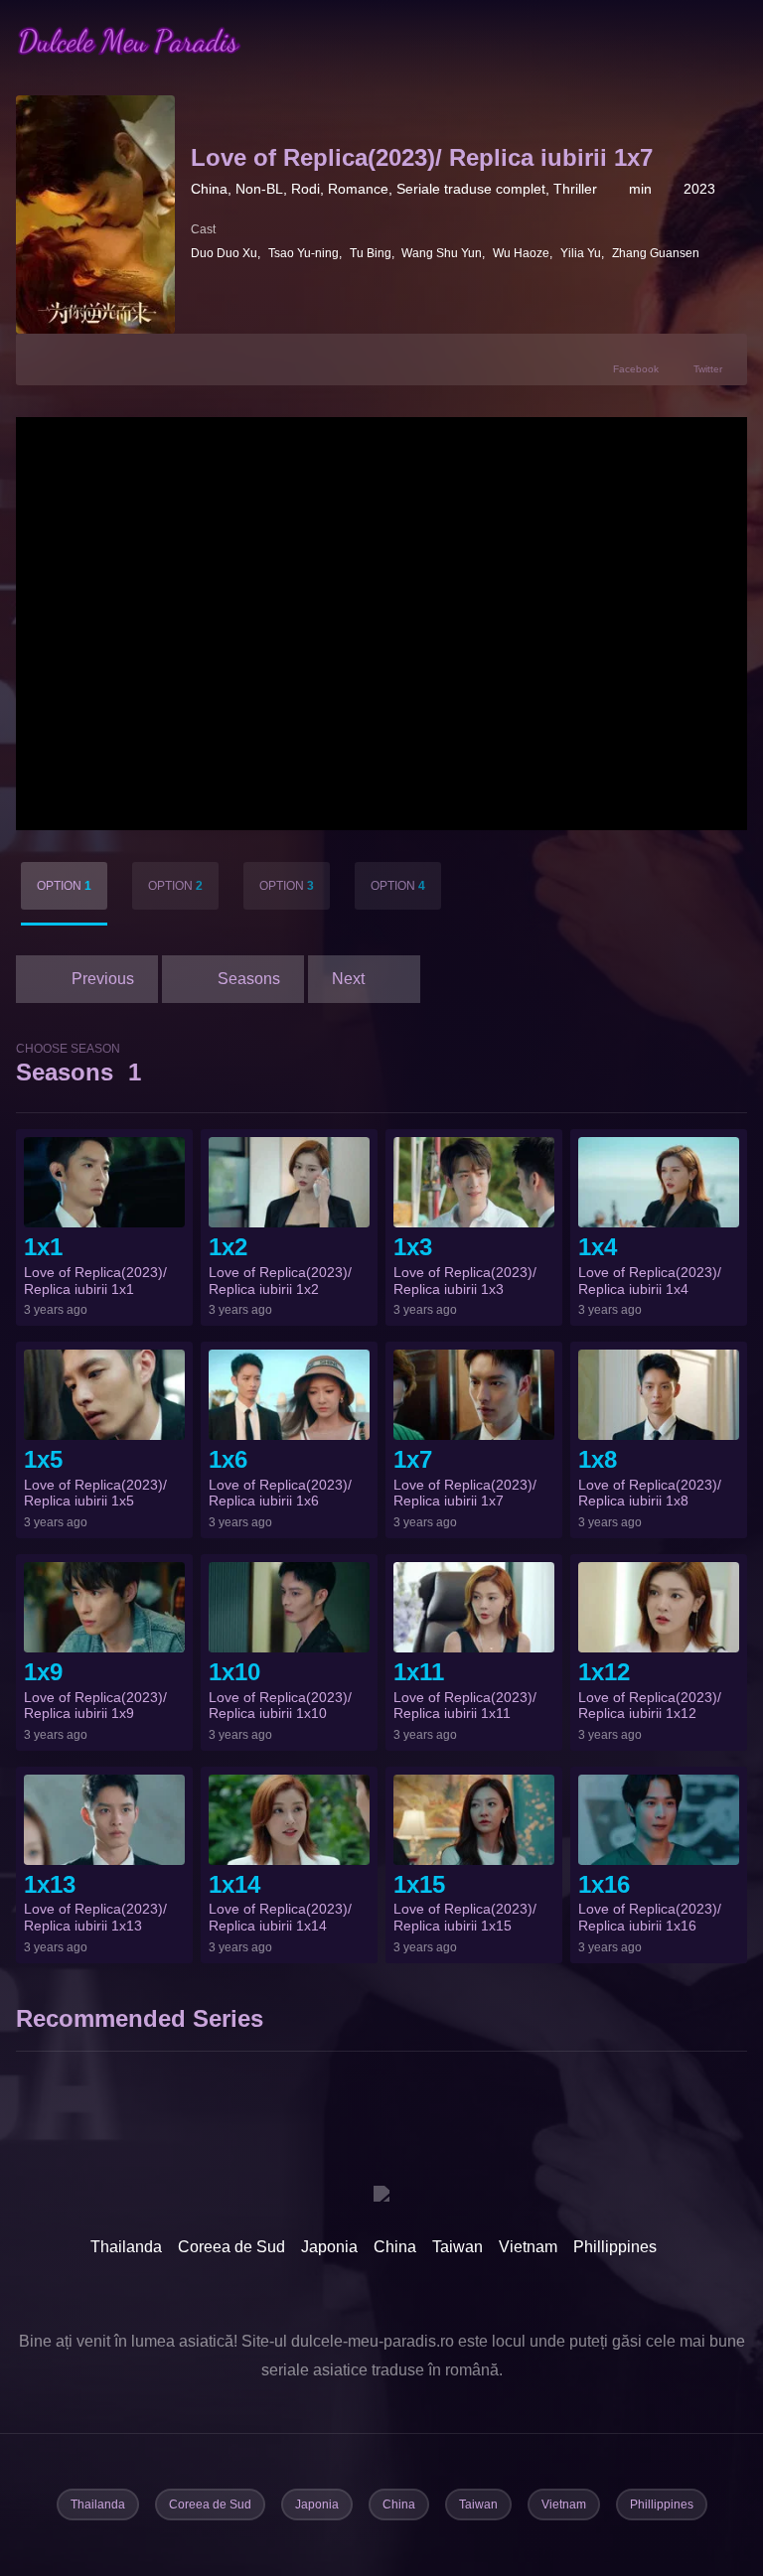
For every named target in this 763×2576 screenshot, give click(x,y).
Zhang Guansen (656, 253)
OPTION (64, 886)
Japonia (329, 2247)
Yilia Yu (581, 253)
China (209, 189)
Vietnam (528, 2247)
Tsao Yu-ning (304, 253)
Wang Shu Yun (442, 253)
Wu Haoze (521, 253)
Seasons (78, 1064)
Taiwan (458, 2247)
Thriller (575, 189)
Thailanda (126, 2247)
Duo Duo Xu (224, 253)
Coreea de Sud (231, 2247)
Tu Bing (371, 253)
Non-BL (259, 189)
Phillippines (615, 2247)
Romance (358, 189)
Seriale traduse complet (471, 189)
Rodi (305, 189)
